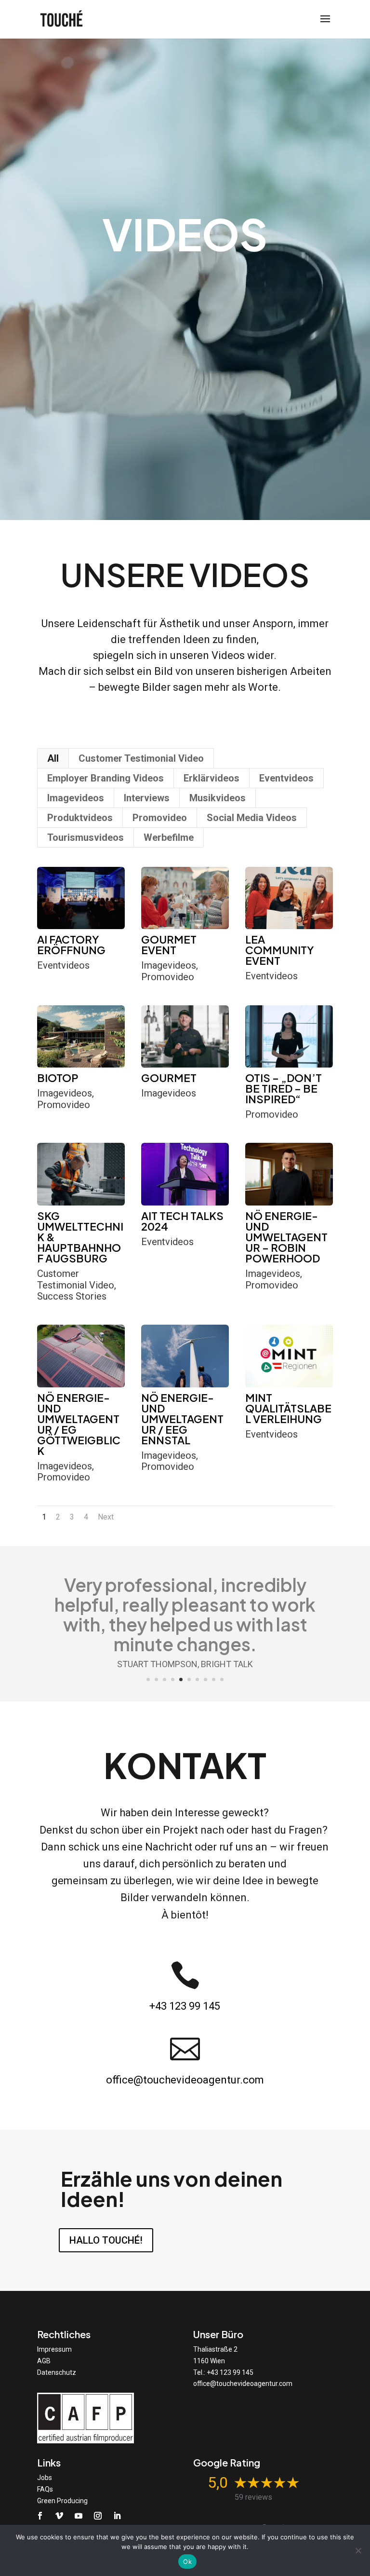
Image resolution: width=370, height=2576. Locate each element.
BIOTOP (58, 1078)
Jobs (45, 2478)
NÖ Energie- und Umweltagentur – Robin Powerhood (286, 1237)
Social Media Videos (252, 818)
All (53, 758)
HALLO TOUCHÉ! (106, 2240)
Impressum (54, 2349)
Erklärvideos (211, 778)
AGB (44, 2361)
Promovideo (160, 818)
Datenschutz (57, 2372)
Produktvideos (80, 818)
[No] (358, 2550)
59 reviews (253, 2497)
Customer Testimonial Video (141, 758)
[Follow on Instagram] (98, 2516)
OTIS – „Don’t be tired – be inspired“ (284, 1088)
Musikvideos (218, 798)
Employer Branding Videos (106, 778)
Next (106, 1517)
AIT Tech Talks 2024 (182, 1221)
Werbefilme (169, 837)
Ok (187, 2562)
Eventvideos (286, 778)
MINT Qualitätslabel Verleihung (288, 1408)
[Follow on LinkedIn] (117, 2516)
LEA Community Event (279, 950)
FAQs (45, 2489)
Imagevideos (76, 798)
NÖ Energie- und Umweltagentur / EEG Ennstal (182, 1419)
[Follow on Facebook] (40, 2516)
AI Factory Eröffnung (71, 945)
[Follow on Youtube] (79, 2516)
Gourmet (169, 1078)
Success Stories (72, 1296)
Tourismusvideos (86, 837)
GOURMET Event (169, 945)
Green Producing (62, 2501)
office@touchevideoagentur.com (185, 2080)
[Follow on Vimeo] (59, 2516)
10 (222, 1679)
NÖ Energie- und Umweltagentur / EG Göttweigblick (79, 1424)
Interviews (147, 798)
